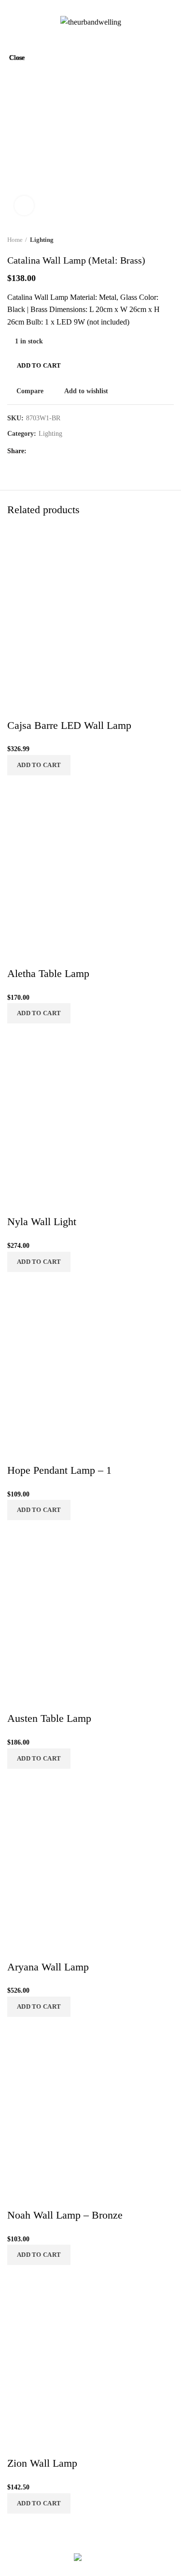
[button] (39, 2503)
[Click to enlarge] (24, 206)
